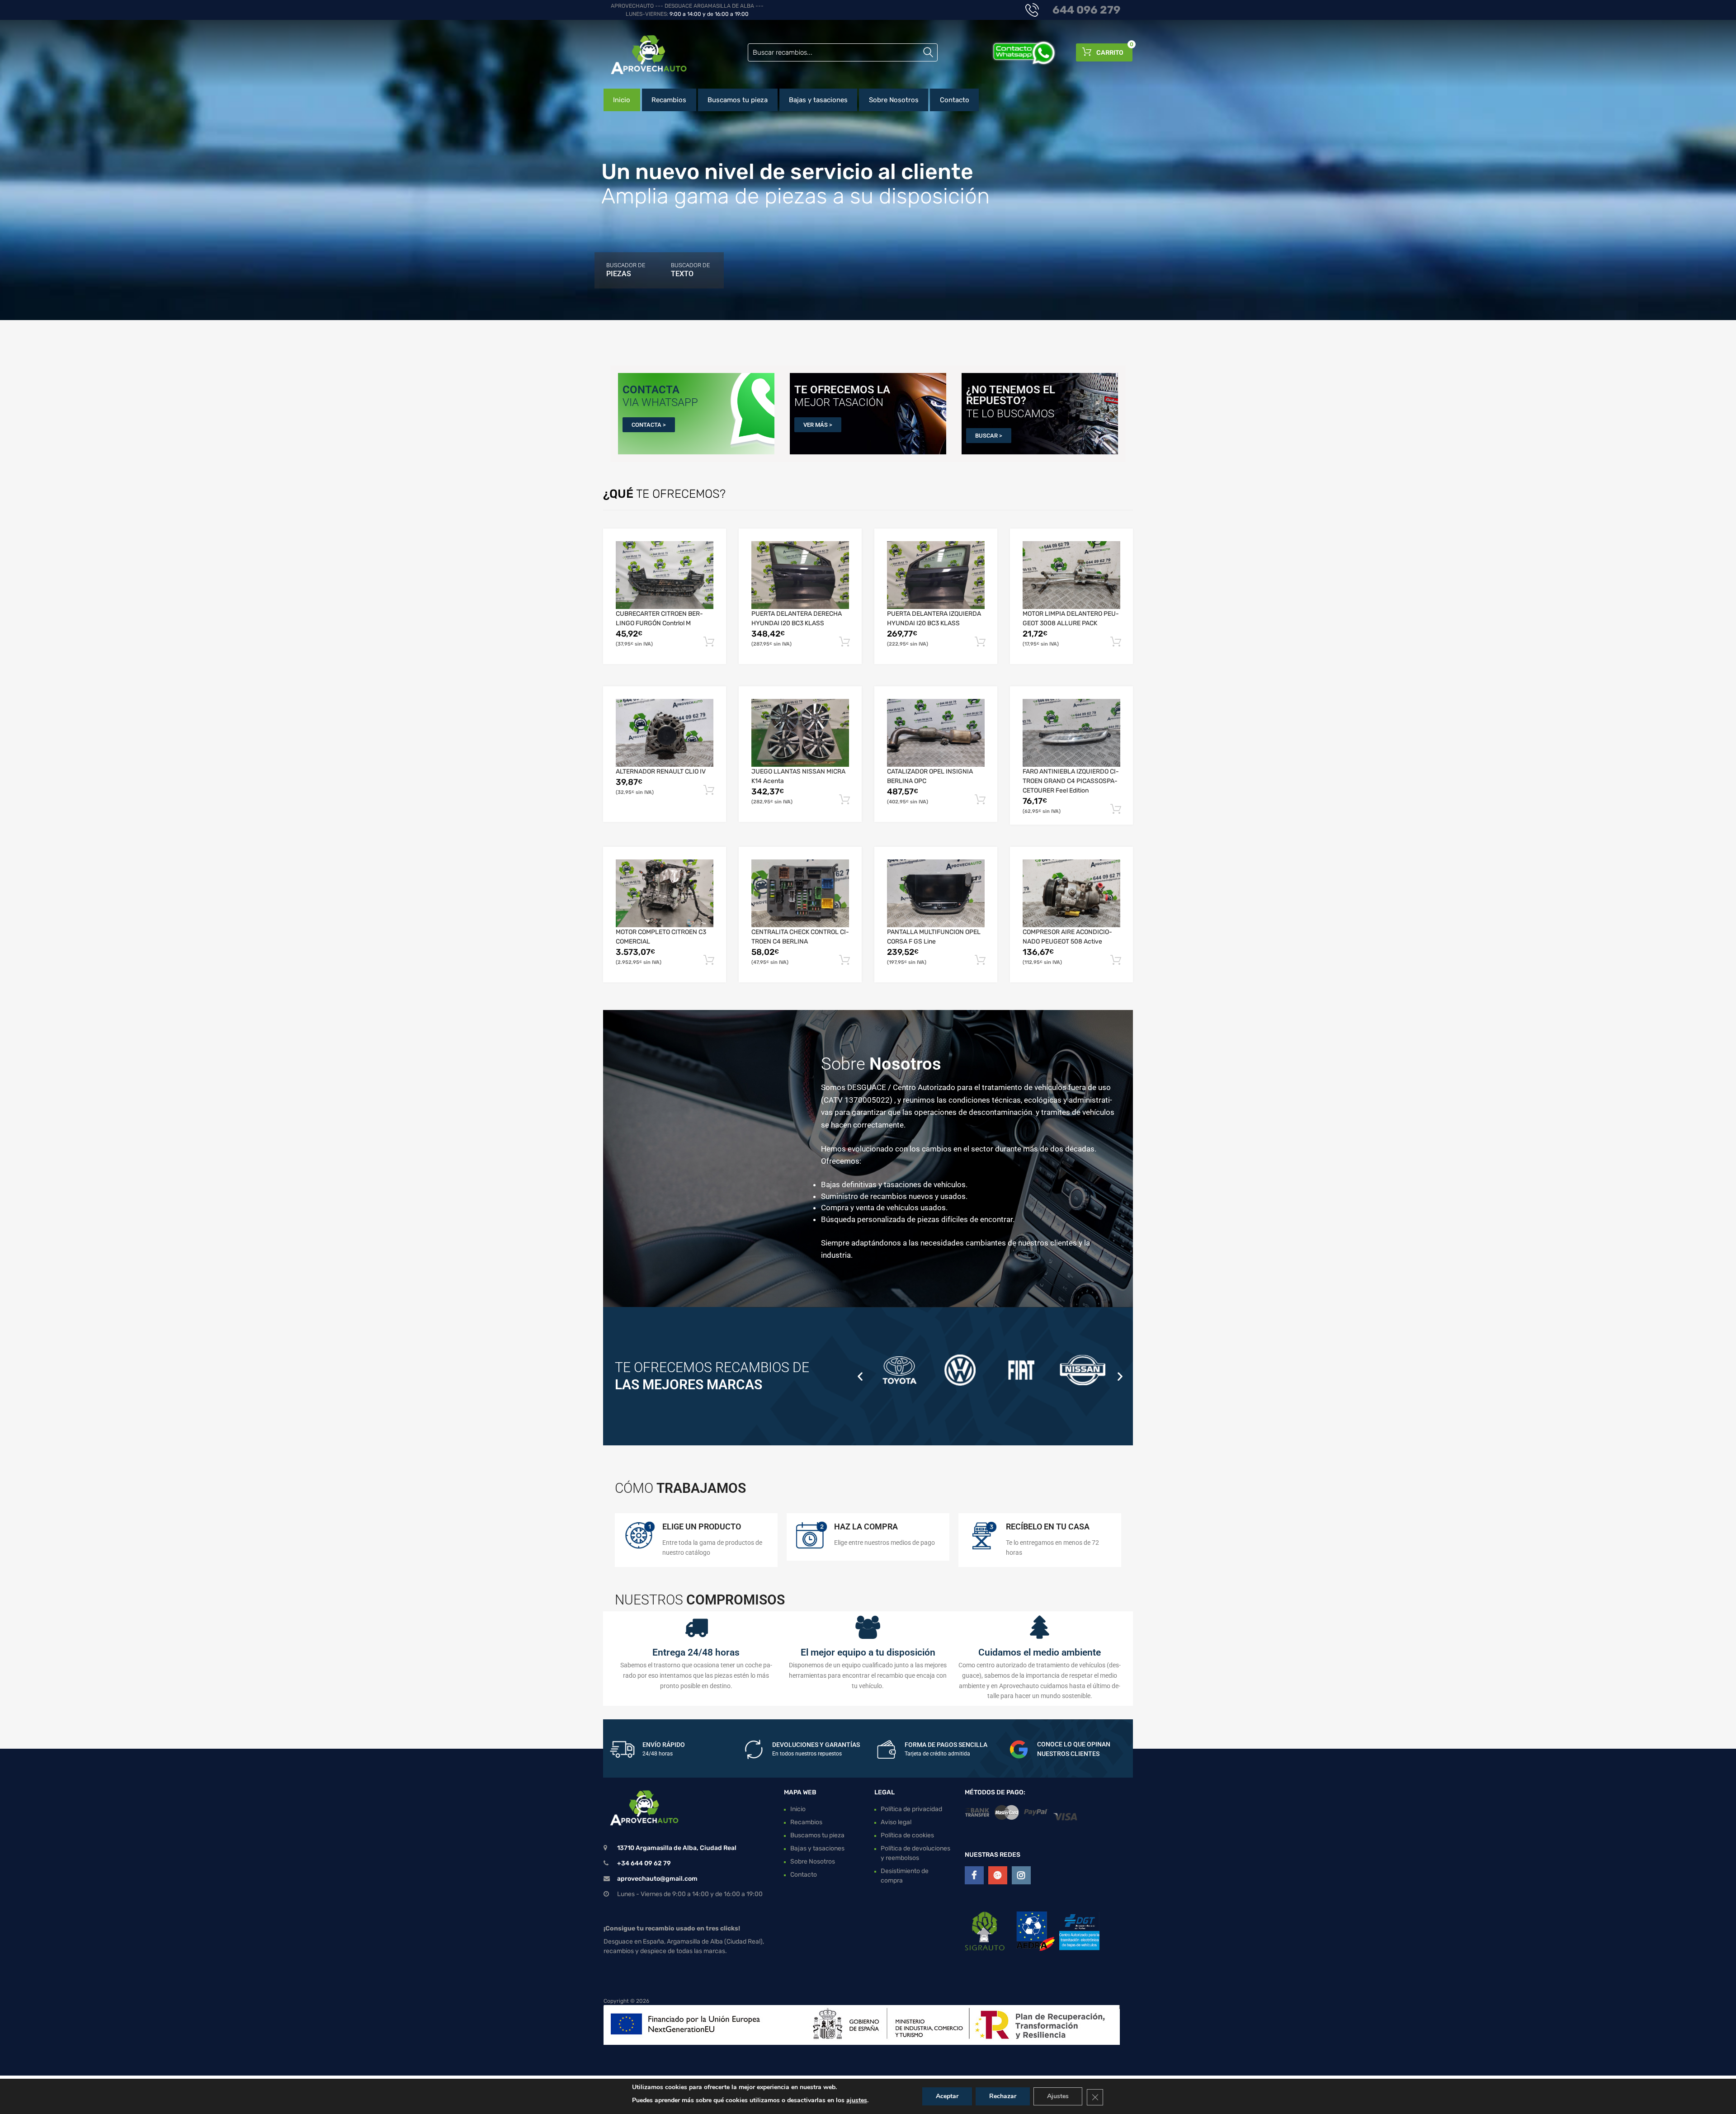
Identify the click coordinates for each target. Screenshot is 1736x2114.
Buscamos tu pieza (738, 100)
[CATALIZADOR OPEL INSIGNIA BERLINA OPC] (936, 733)
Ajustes (1058, 2096)
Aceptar (947, 2096)
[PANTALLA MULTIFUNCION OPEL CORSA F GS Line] (936, 893)
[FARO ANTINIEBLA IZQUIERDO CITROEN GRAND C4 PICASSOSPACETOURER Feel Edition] (1071, 733)
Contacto (955, 100)
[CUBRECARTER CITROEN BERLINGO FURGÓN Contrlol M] (665, 575)
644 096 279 (1086, 10)
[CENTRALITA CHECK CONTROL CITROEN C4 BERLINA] (800, 893)
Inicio (622, 100)
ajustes (857, 2100)
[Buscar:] (843, 52)
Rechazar (1003, 2096)
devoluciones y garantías (816, 1745)
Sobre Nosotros (894, 100)
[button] (860, 1376)
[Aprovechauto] (642, 54)
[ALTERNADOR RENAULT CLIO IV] (665, 733)
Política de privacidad (911, 1809)
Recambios (669, 100)
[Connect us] (974, 1875)
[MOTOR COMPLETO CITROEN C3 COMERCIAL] (665, 893)
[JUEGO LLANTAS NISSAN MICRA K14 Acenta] (800, 733)
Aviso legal (896, 1822)
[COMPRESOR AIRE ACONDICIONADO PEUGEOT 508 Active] (1071, 893)
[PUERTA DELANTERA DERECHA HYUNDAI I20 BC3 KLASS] (800, 575)
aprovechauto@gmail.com (657, 1879)
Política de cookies (907, 1835)
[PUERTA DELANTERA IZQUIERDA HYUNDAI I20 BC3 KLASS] (936, 575)
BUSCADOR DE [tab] (626, 270)
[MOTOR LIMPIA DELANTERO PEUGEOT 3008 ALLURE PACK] (1071, 575)
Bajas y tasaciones (818, 100)
